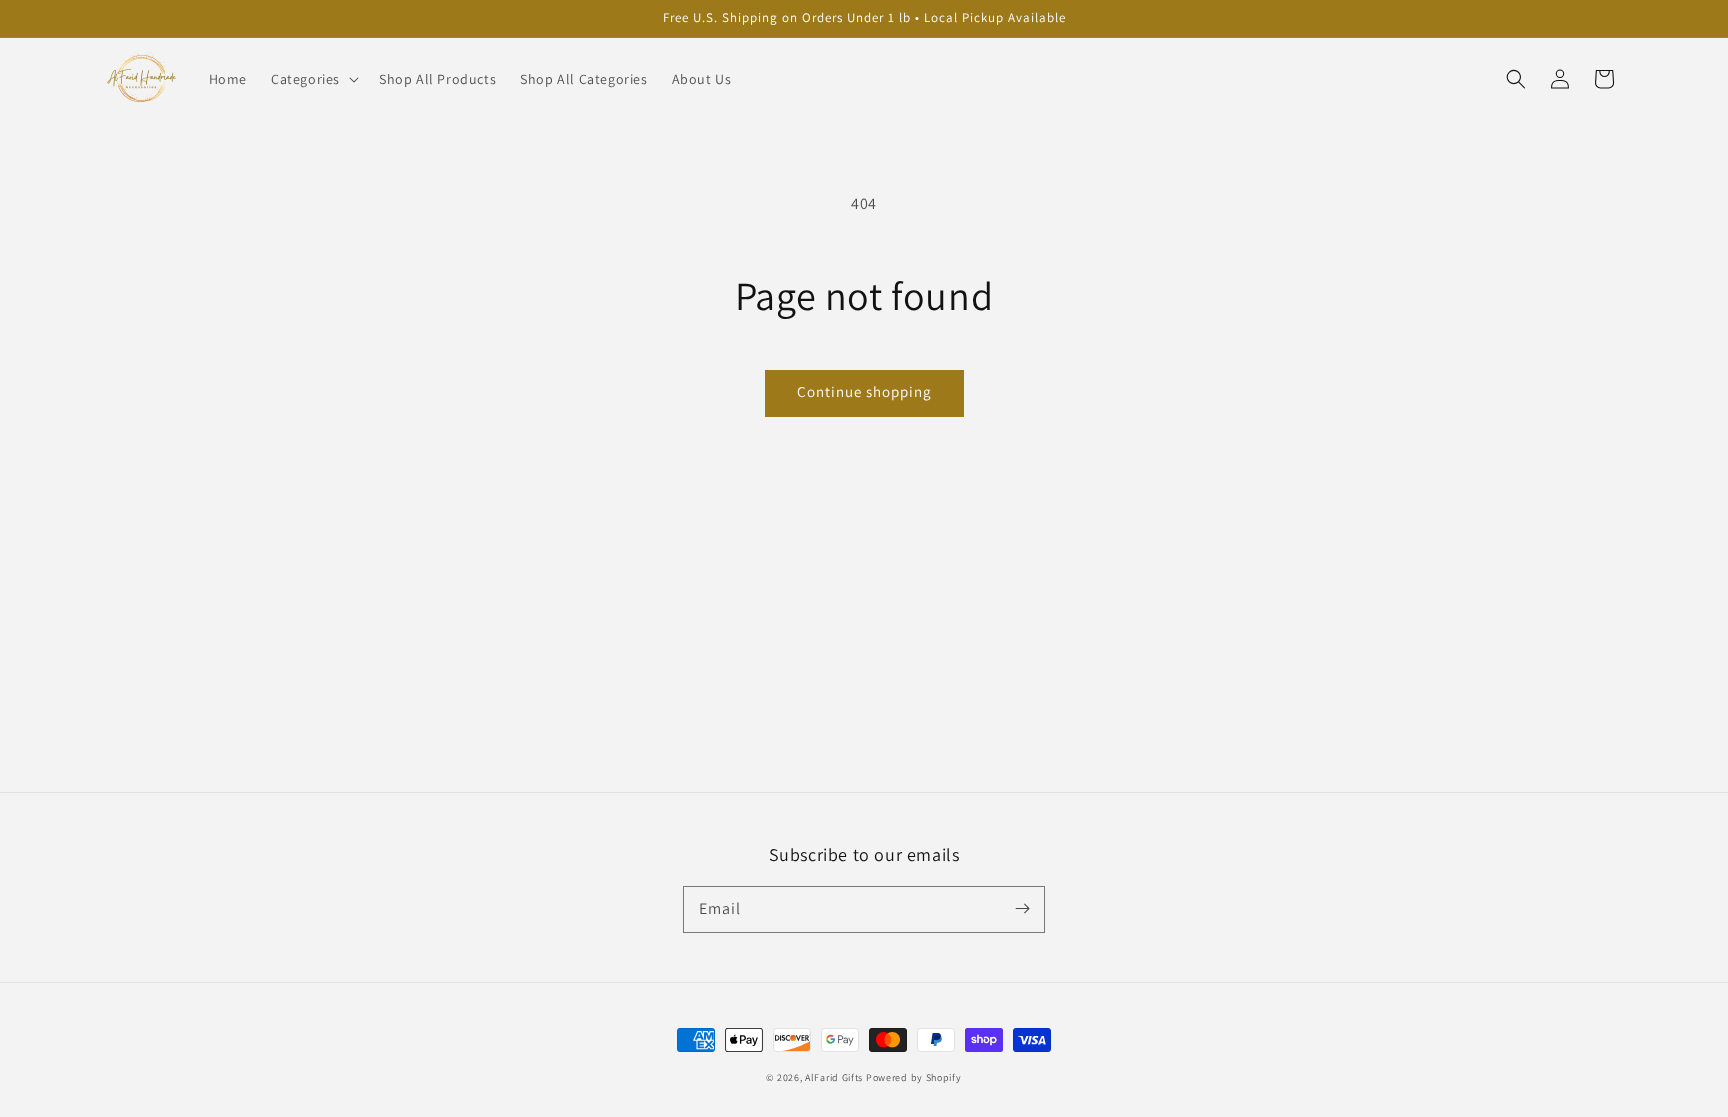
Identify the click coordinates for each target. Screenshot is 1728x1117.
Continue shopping (864, 391)
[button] (1516, 79)
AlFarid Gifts (834, 1077)
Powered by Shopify (914, 1077)
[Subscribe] (1022, 909)
